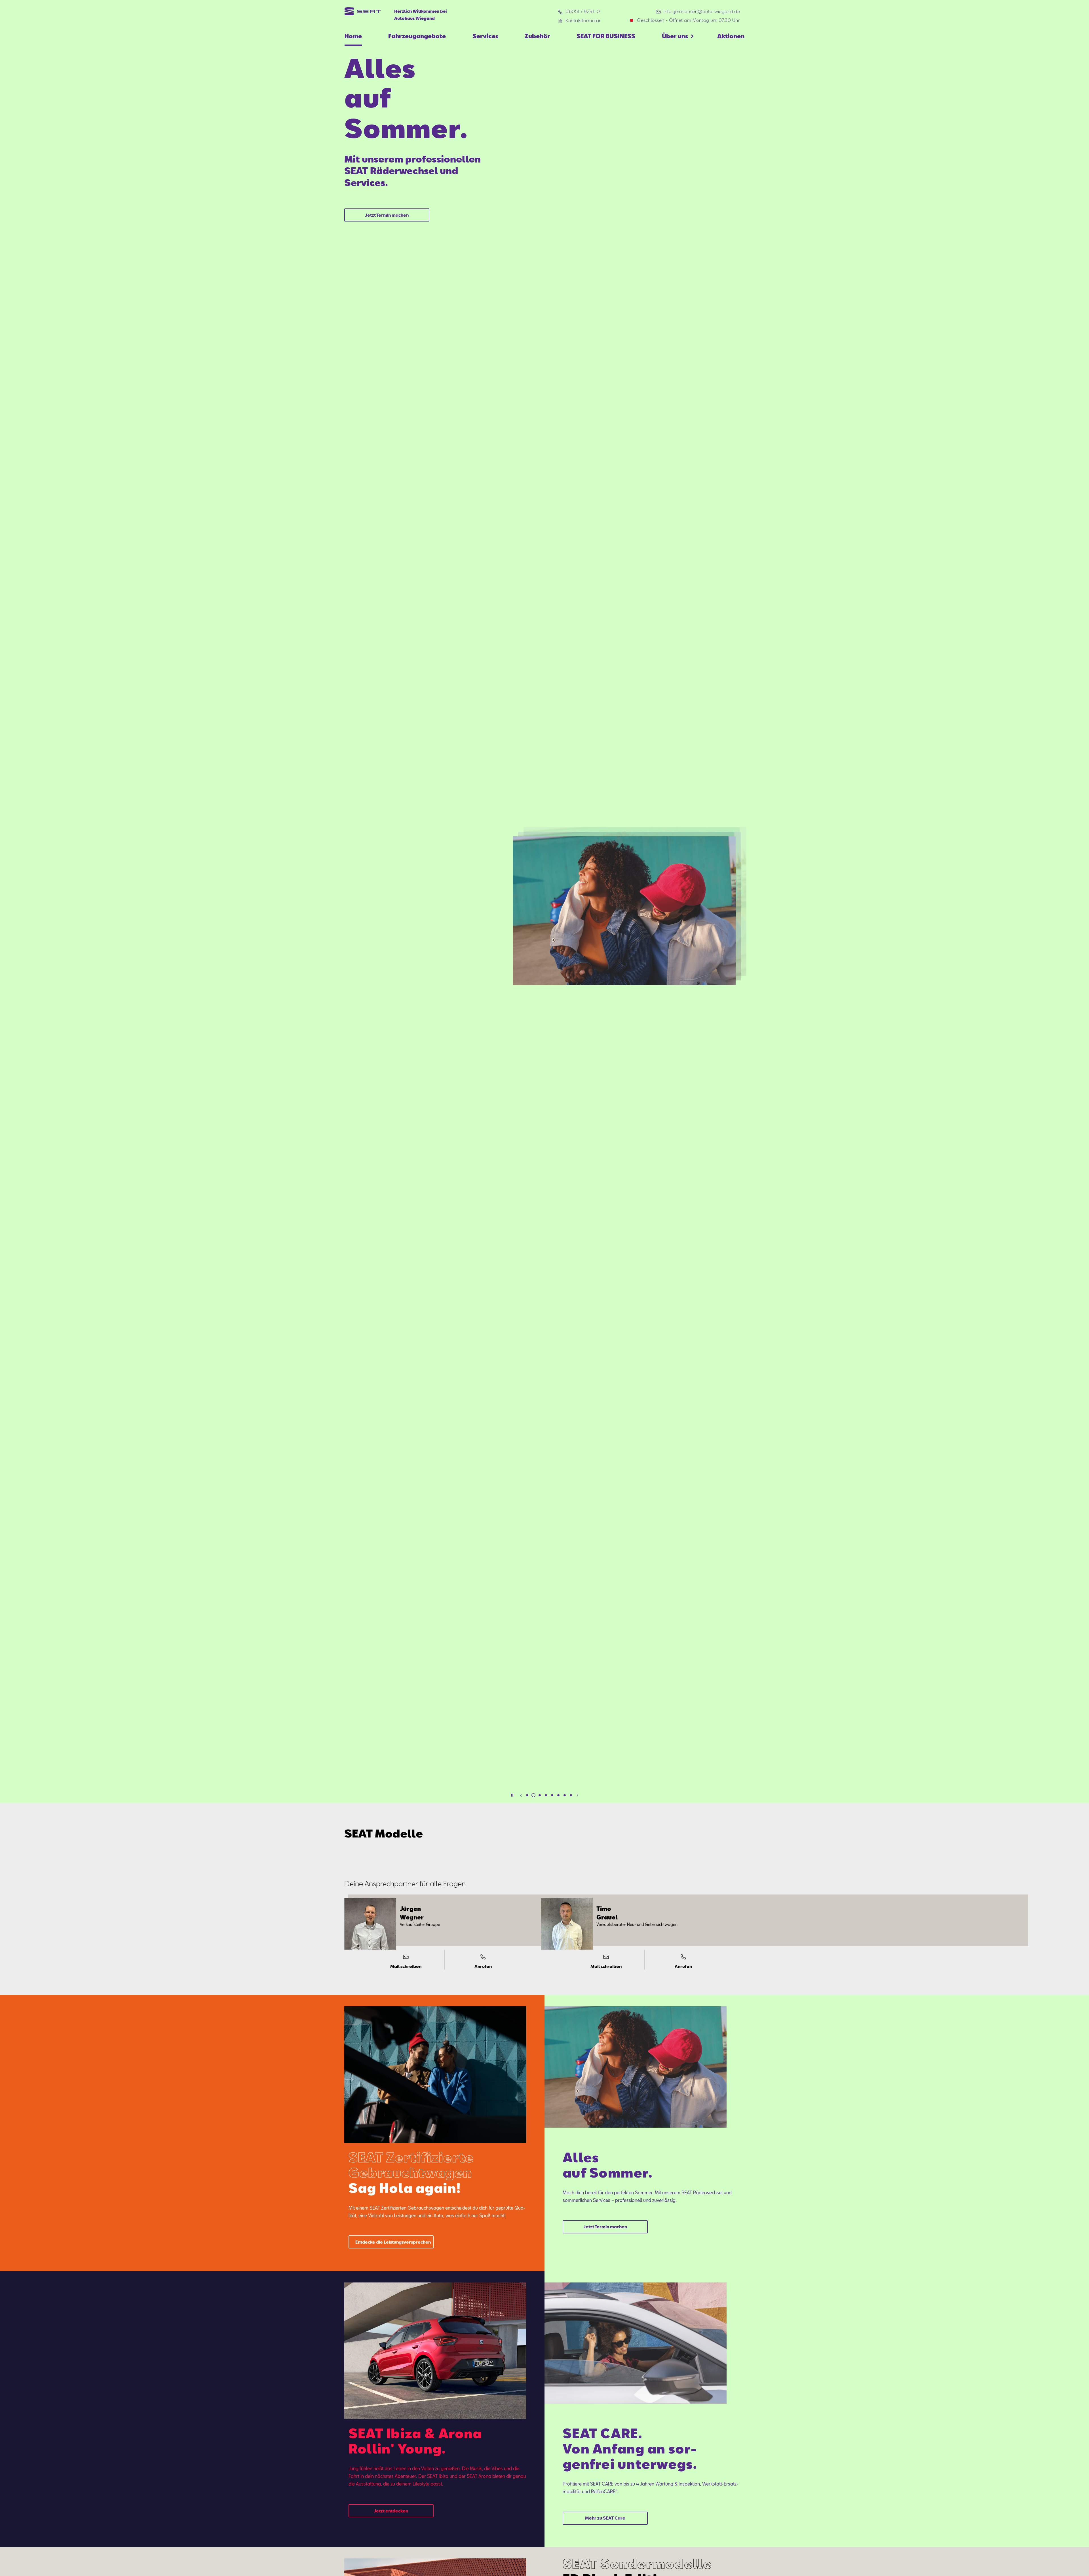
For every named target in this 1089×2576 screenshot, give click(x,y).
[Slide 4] (546, 1795)
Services (485, 36)
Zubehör (537, 36)
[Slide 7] (565, 1795)
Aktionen (731, 36)
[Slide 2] (533, 1795)
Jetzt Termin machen (605, 2227)
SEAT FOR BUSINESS (606, 36)
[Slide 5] (552, 1795)
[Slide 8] (571, 1795)
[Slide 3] (540, 1795)
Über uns (675, 36)
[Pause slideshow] (512, 1795)
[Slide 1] (527, 1795)
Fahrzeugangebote (417, 36)
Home (353, 36)
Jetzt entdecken (387, 144)
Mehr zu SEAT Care (605, 2518)
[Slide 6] (558, 1795)
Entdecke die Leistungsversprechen (393, 2242)
